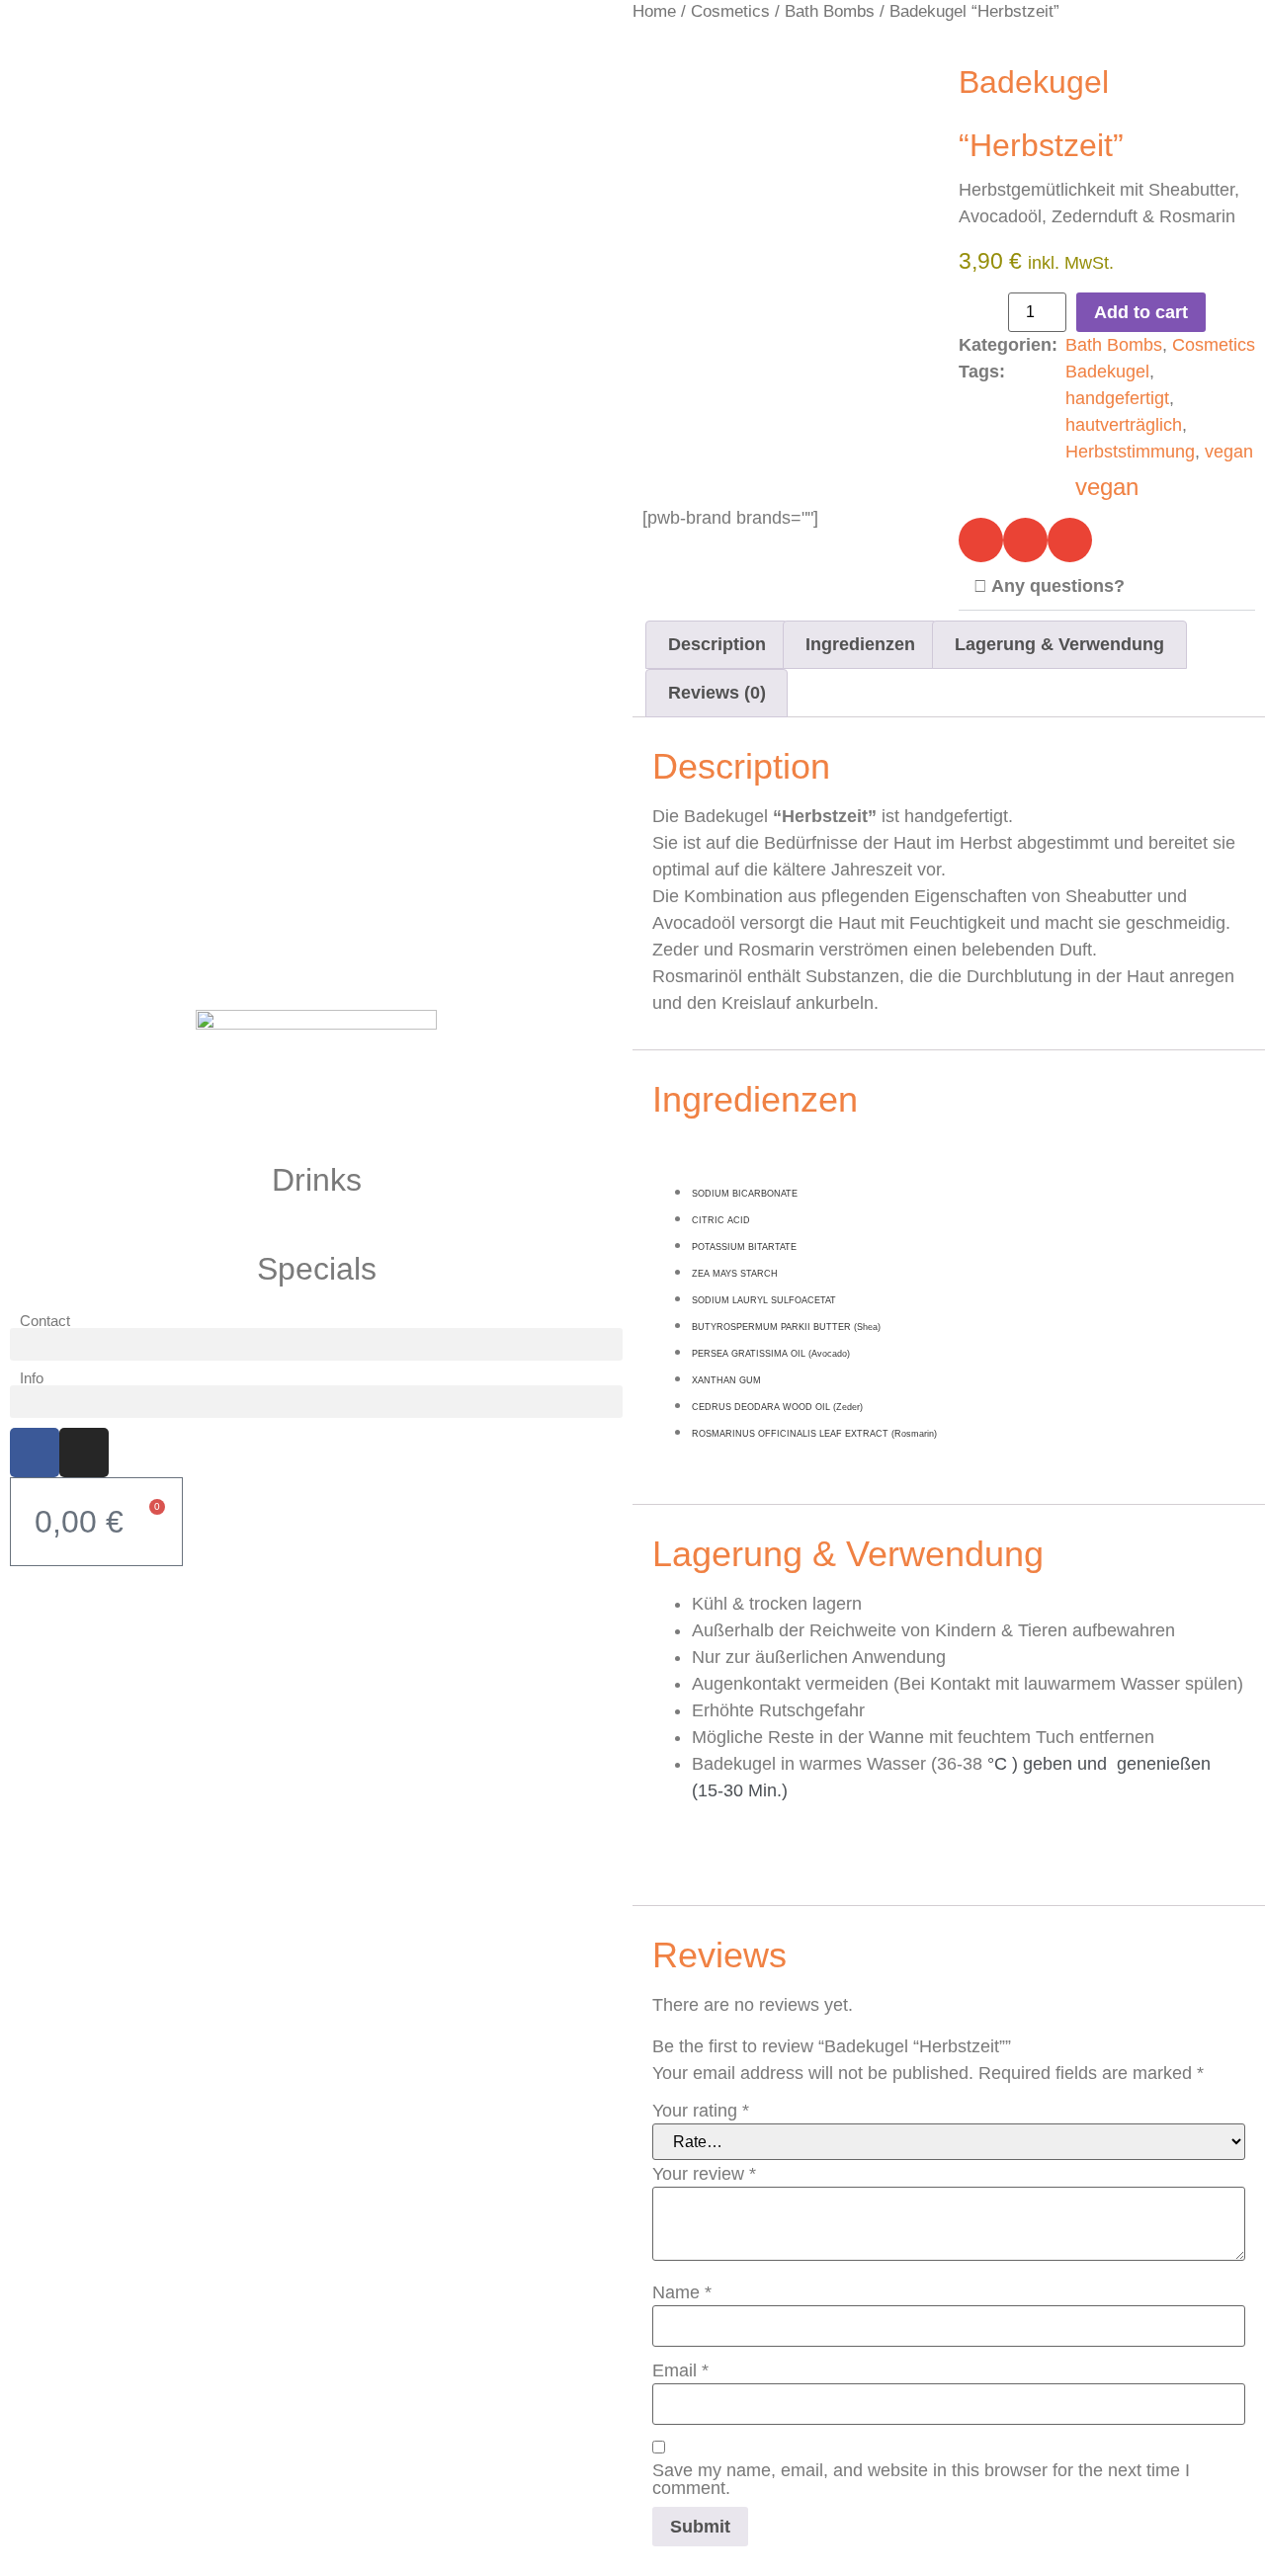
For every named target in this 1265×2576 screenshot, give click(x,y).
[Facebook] (35, 1453)
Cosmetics (730, 11)
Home (654, 11)
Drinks (317, 1180)
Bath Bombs (830, 11)
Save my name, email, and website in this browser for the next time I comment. (921, 2479)
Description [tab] (717, 644)
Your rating (701, 2111)
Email (680, 2370)
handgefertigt (1117, 398)
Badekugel (1107, 372)
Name (682, 2292)
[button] (316, 1344)
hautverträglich (1124, 425)
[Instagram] (84, 1453)
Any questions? (1058, 586)
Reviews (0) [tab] (717, 693)
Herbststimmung (1130, 452)
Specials (317, 1269)
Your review (704, 2174)
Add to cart (1141, 312)
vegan (1229, 452)
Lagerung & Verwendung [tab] (1059, 644)
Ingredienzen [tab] (860, 644)
